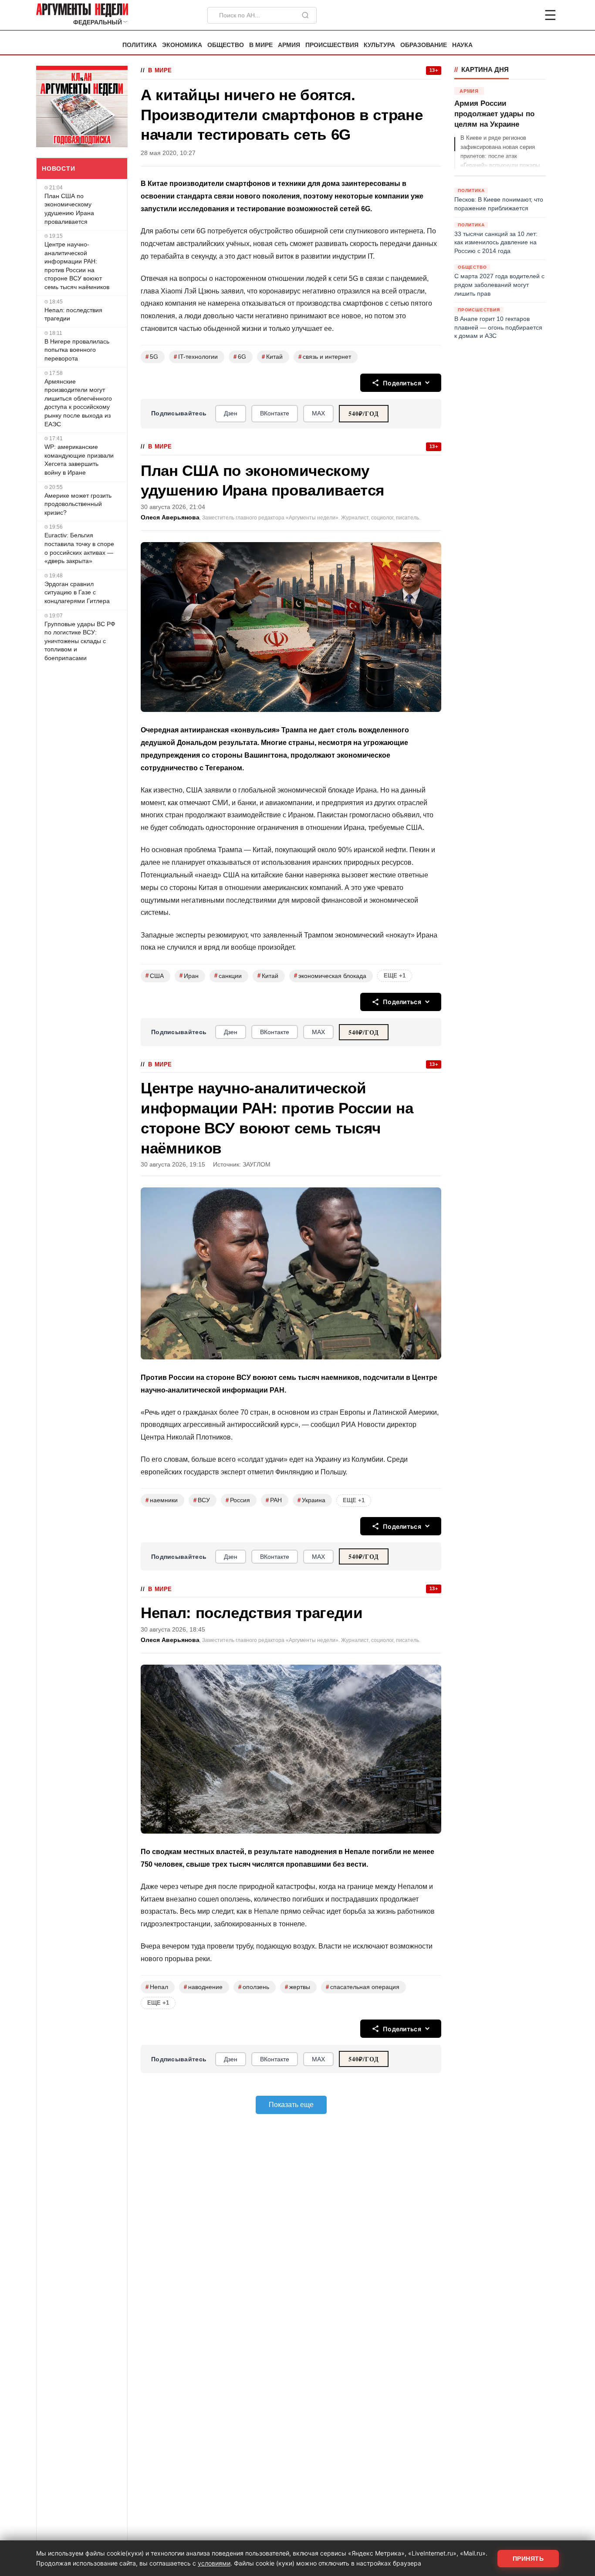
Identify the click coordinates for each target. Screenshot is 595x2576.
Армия (289, 45)
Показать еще (291, 2105)
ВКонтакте (275, 413)
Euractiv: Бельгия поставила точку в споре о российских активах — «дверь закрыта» (79, 548)
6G (240, 357)
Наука (462, 45)
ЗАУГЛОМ (257, 1165)
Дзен (231, 413)
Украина (311, 1500)
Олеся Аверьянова (170, 518)
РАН (274, 1500)
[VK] (527, 15)
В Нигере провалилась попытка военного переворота (77, 350)
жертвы (297, 1987)
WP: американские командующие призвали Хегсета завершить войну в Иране (79, 460)
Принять (528, 2559)
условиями (214, 2563)
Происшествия (332, 45)
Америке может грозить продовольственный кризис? (78, 504)
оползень (254, 1987)
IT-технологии (196, 357)
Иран (189, 976)
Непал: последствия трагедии (73, 314)
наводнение (203, 1987)
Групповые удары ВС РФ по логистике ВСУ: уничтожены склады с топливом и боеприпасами (80, 641)
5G (152, 357)
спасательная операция (363, 1987)
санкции (228, 976)
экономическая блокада (330, 976)
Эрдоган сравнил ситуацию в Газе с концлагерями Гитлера (77, 592)
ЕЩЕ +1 (395, 976)
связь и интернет (325, 357)
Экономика (182, 45)
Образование (424, 45)
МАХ (318, 413)
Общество (226, 45)
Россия (238, 1500)
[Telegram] (505, 15)
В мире (261, 45)
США (155, 976)
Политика (140, 45)
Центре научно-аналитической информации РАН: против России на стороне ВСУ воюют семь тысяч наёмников (77, 266)
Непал (157, 1987)
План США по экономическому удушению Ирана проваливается (69, 209)
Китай (272, 357)
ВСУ (202, 1500)
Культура (379, 45)
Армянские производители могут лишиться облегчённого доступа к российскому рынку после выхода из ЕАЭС (78, 403)
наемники (162, 1500)
